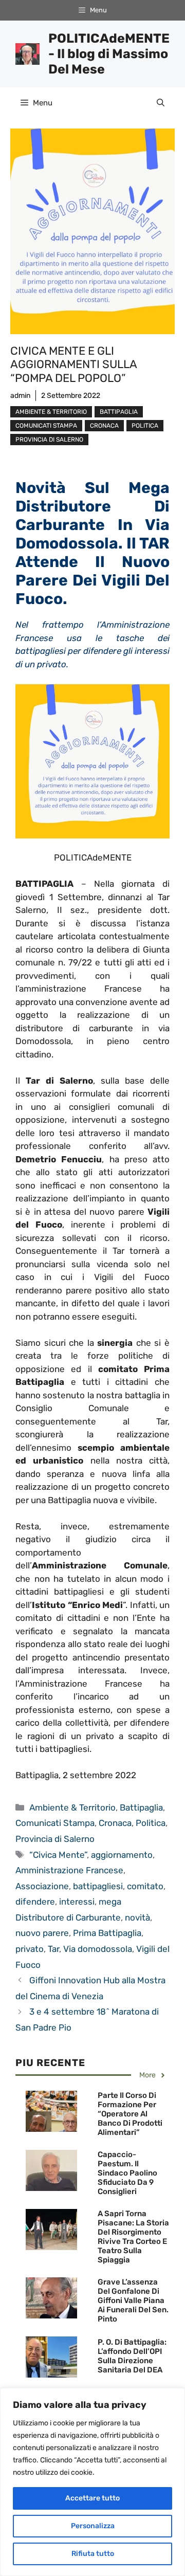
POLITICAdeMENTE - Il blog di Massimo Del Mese (109, 54)
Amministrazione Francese (69, 1870)
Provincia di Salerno (49, 440)
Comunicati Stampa (46, 426)
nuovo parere (42, 1933)
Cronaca (104, 426)
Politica (145, 426)
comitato (145, 1886)
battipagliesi (98, 1886)
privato (30, 1949)
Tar (53, 1949)
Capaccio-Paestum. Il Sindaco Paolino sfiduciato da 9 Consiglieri (127, 2173)
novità (137, 1917)
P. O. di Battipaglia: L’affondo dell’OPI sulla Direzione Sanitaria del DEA (132, 2356)
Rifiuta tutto (93, 2554)
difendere (35, 1902)
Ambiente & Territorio (51, 412)
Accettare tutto (92, 2498)
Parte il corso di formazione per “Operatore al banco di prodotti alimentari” (130, 2114)
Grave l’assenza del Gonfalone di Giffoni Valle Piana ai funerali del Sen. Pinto (133, 2300)
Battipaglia (119, 412)
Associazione (42, 1886)
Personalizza (93, 2526)
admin (20, 396)
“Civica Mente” (58, 1855)
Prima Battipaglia (107, 1933)
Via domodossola (98, 1949)
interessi (77, 1902)
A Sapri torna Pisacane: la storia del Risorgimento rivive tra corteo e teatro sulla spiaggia (133, 2237)
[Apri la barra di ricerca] (161, 103)
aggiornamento (122, 1855)
